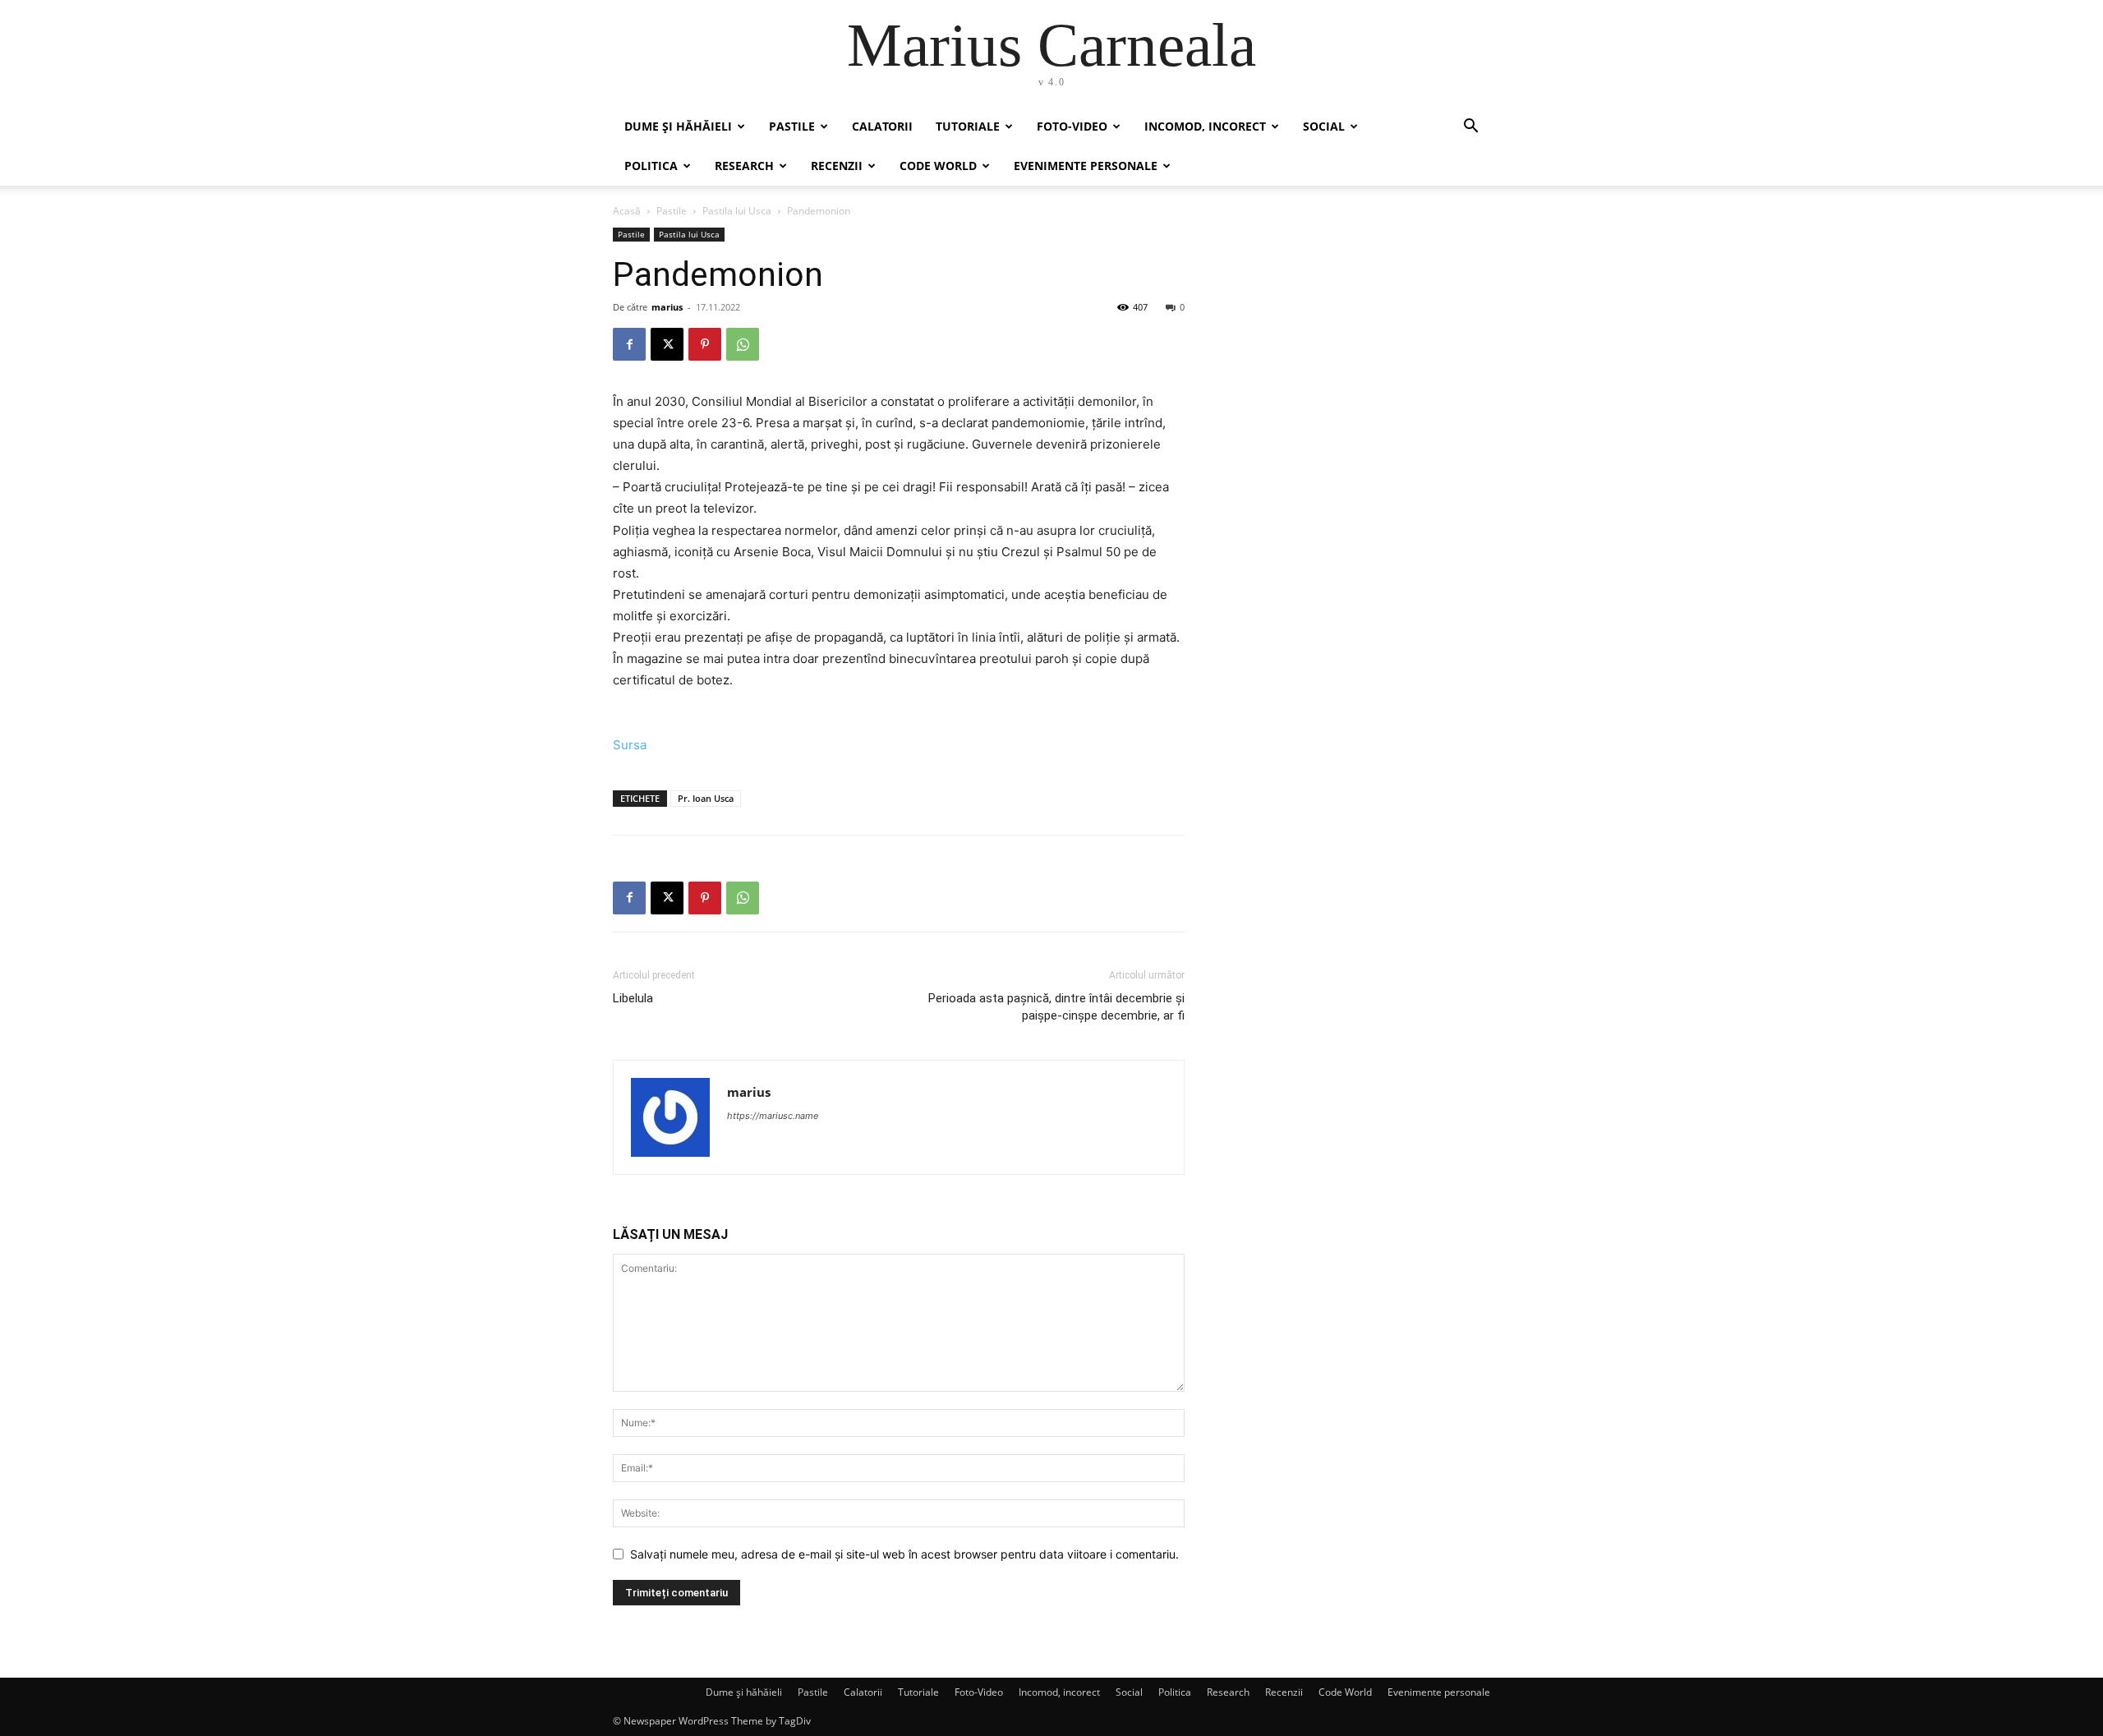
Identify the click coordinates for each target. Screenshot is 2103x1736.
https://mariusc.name (773, 1116)
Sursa (630, 745)
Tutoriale (968, 126)
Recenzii (837, 166)
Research (744, 166)
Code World (938, 166)
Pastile (792, 126)
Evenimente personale (1086, 166)
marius (667, 307)
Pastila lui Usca (737, 211)
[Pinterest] (705, 344)
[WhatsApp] (743, 344)
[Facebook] (629, 344)
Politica (651, 166)
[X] (667, 344)
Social (1324, 126)
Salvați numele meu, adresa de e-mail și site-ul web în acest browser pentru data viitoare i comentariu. (904, 1554)
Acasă (627, 211)
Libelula (633, 998)
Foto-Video (1072, 126)
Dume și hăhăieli (678, 126)
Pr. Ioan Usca (706, 798)
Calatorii (882, 126)
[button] (1470, 128)
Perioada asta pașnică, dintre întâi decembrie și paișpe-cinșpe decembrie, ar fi (1056, 1007)
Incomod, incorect (1205, 126)
